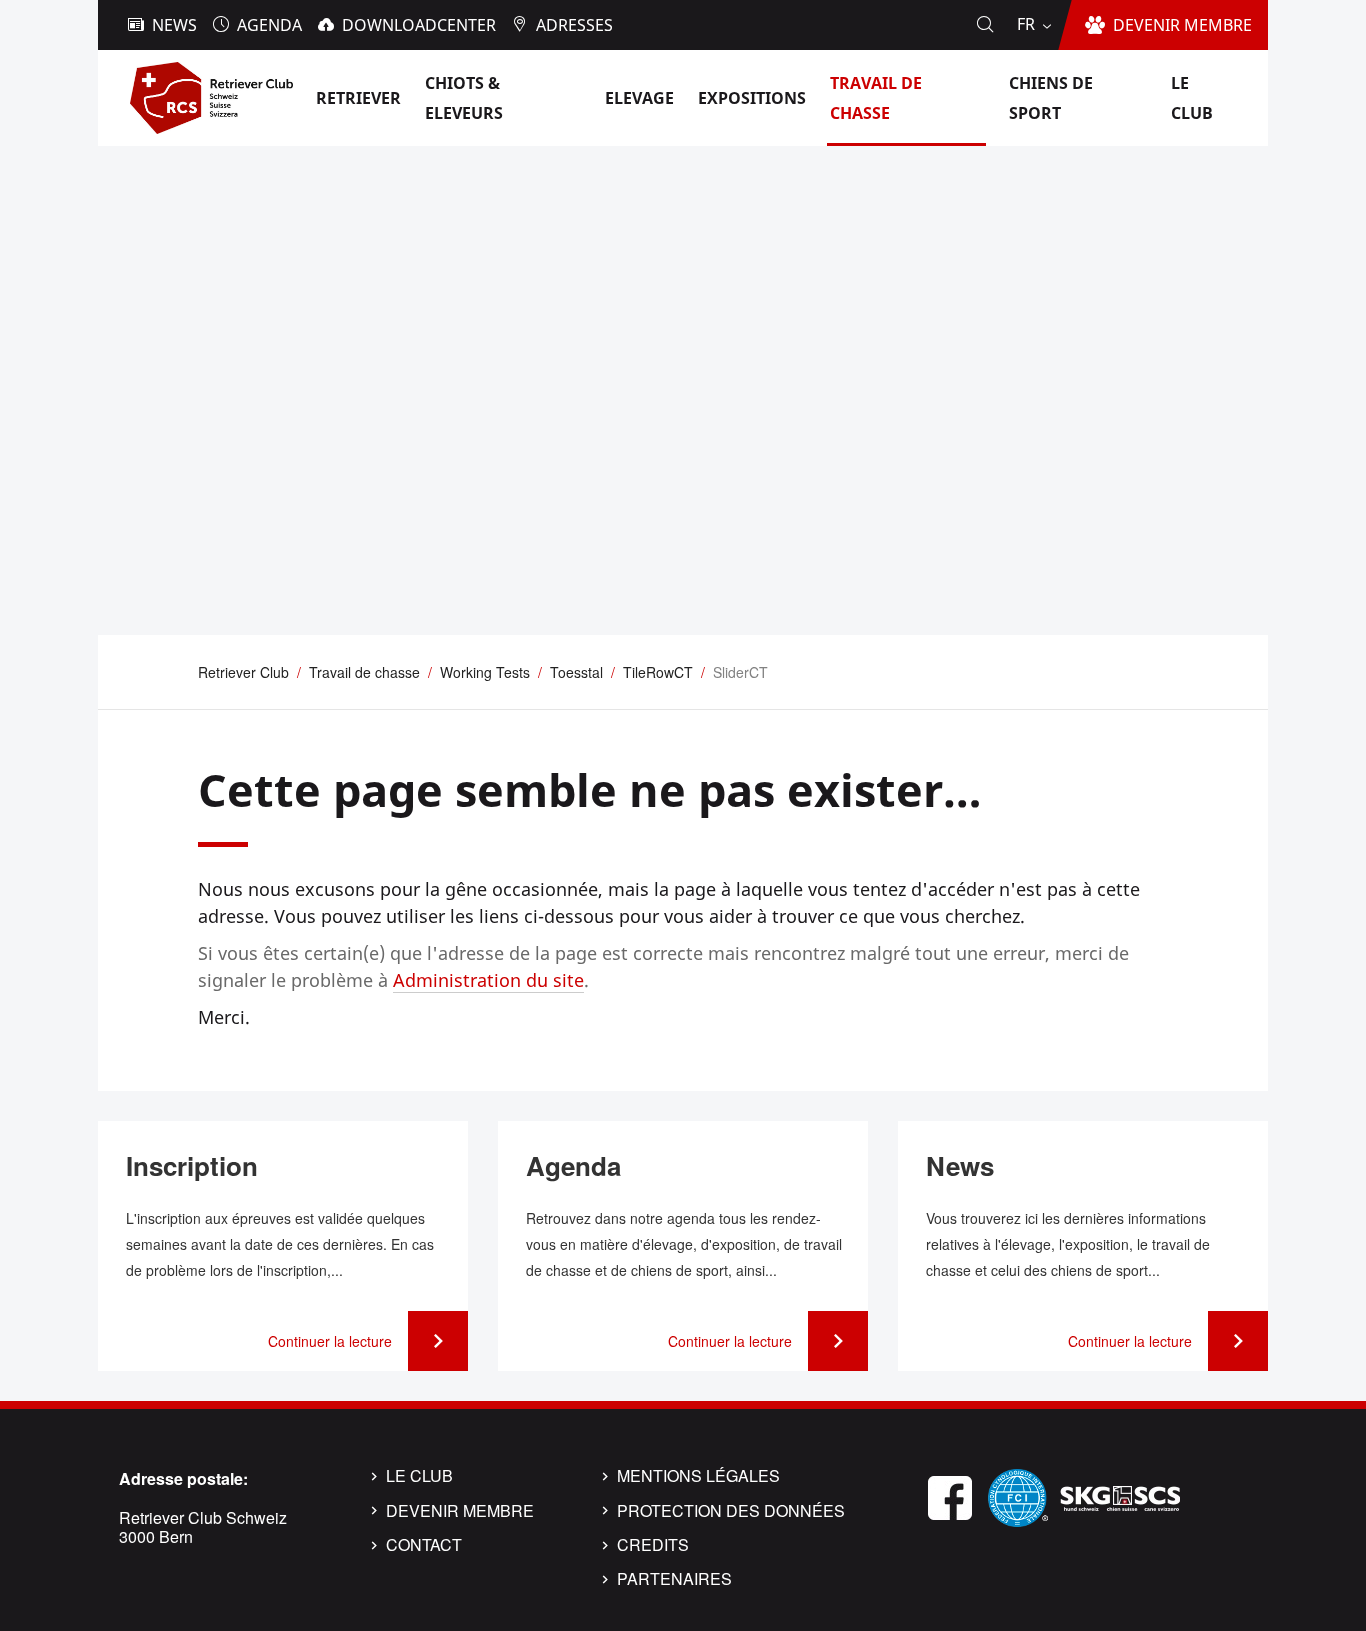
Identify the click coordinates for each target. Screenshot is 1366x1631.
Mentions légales (698, 1476)
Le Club (419, 1476)
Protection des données (731, 1511)
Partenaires (674, 1579)
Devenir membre (460, 1511)
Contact (424, 1545)
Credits (653, 1545)
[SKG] (1120, 1495)
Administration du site (488, 980)
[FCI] (1018, 1495)
